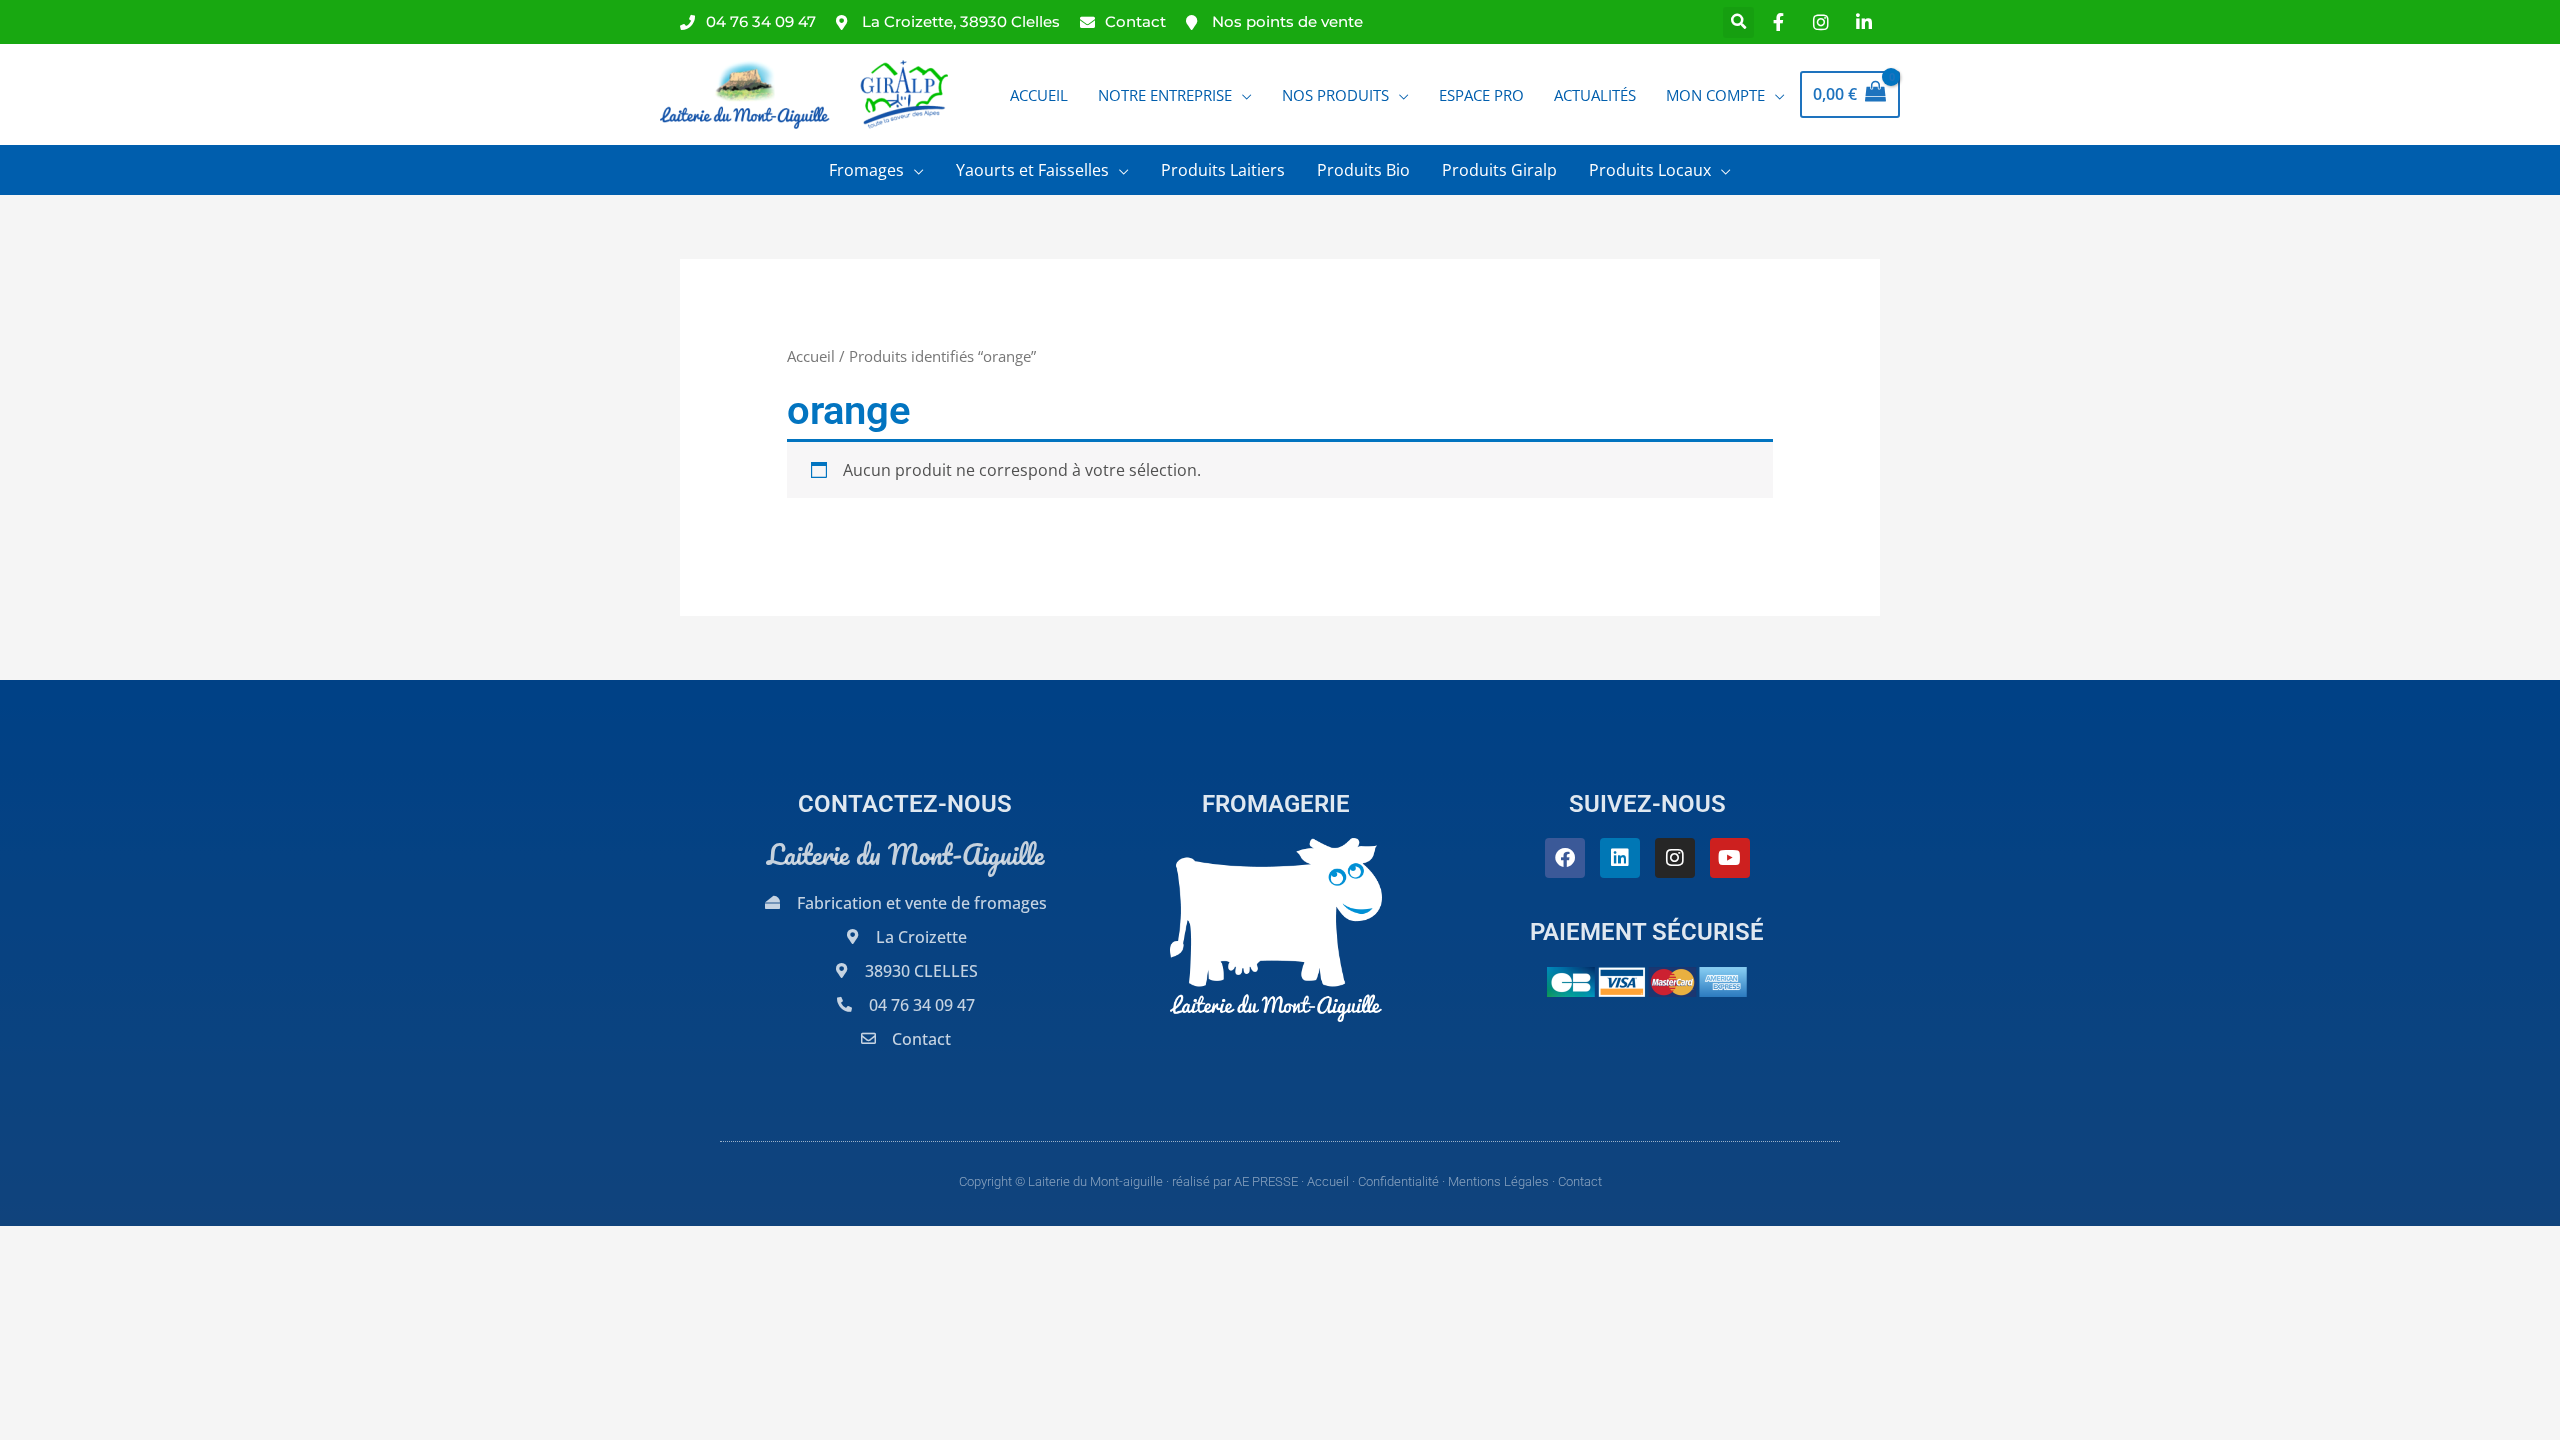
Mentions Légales (1498, 1181)
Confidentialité (1398, 1181)
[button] (1738, 22)
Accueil (811, 356)
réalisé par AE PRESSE (1235, 1181)
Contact (1580, 1181)
